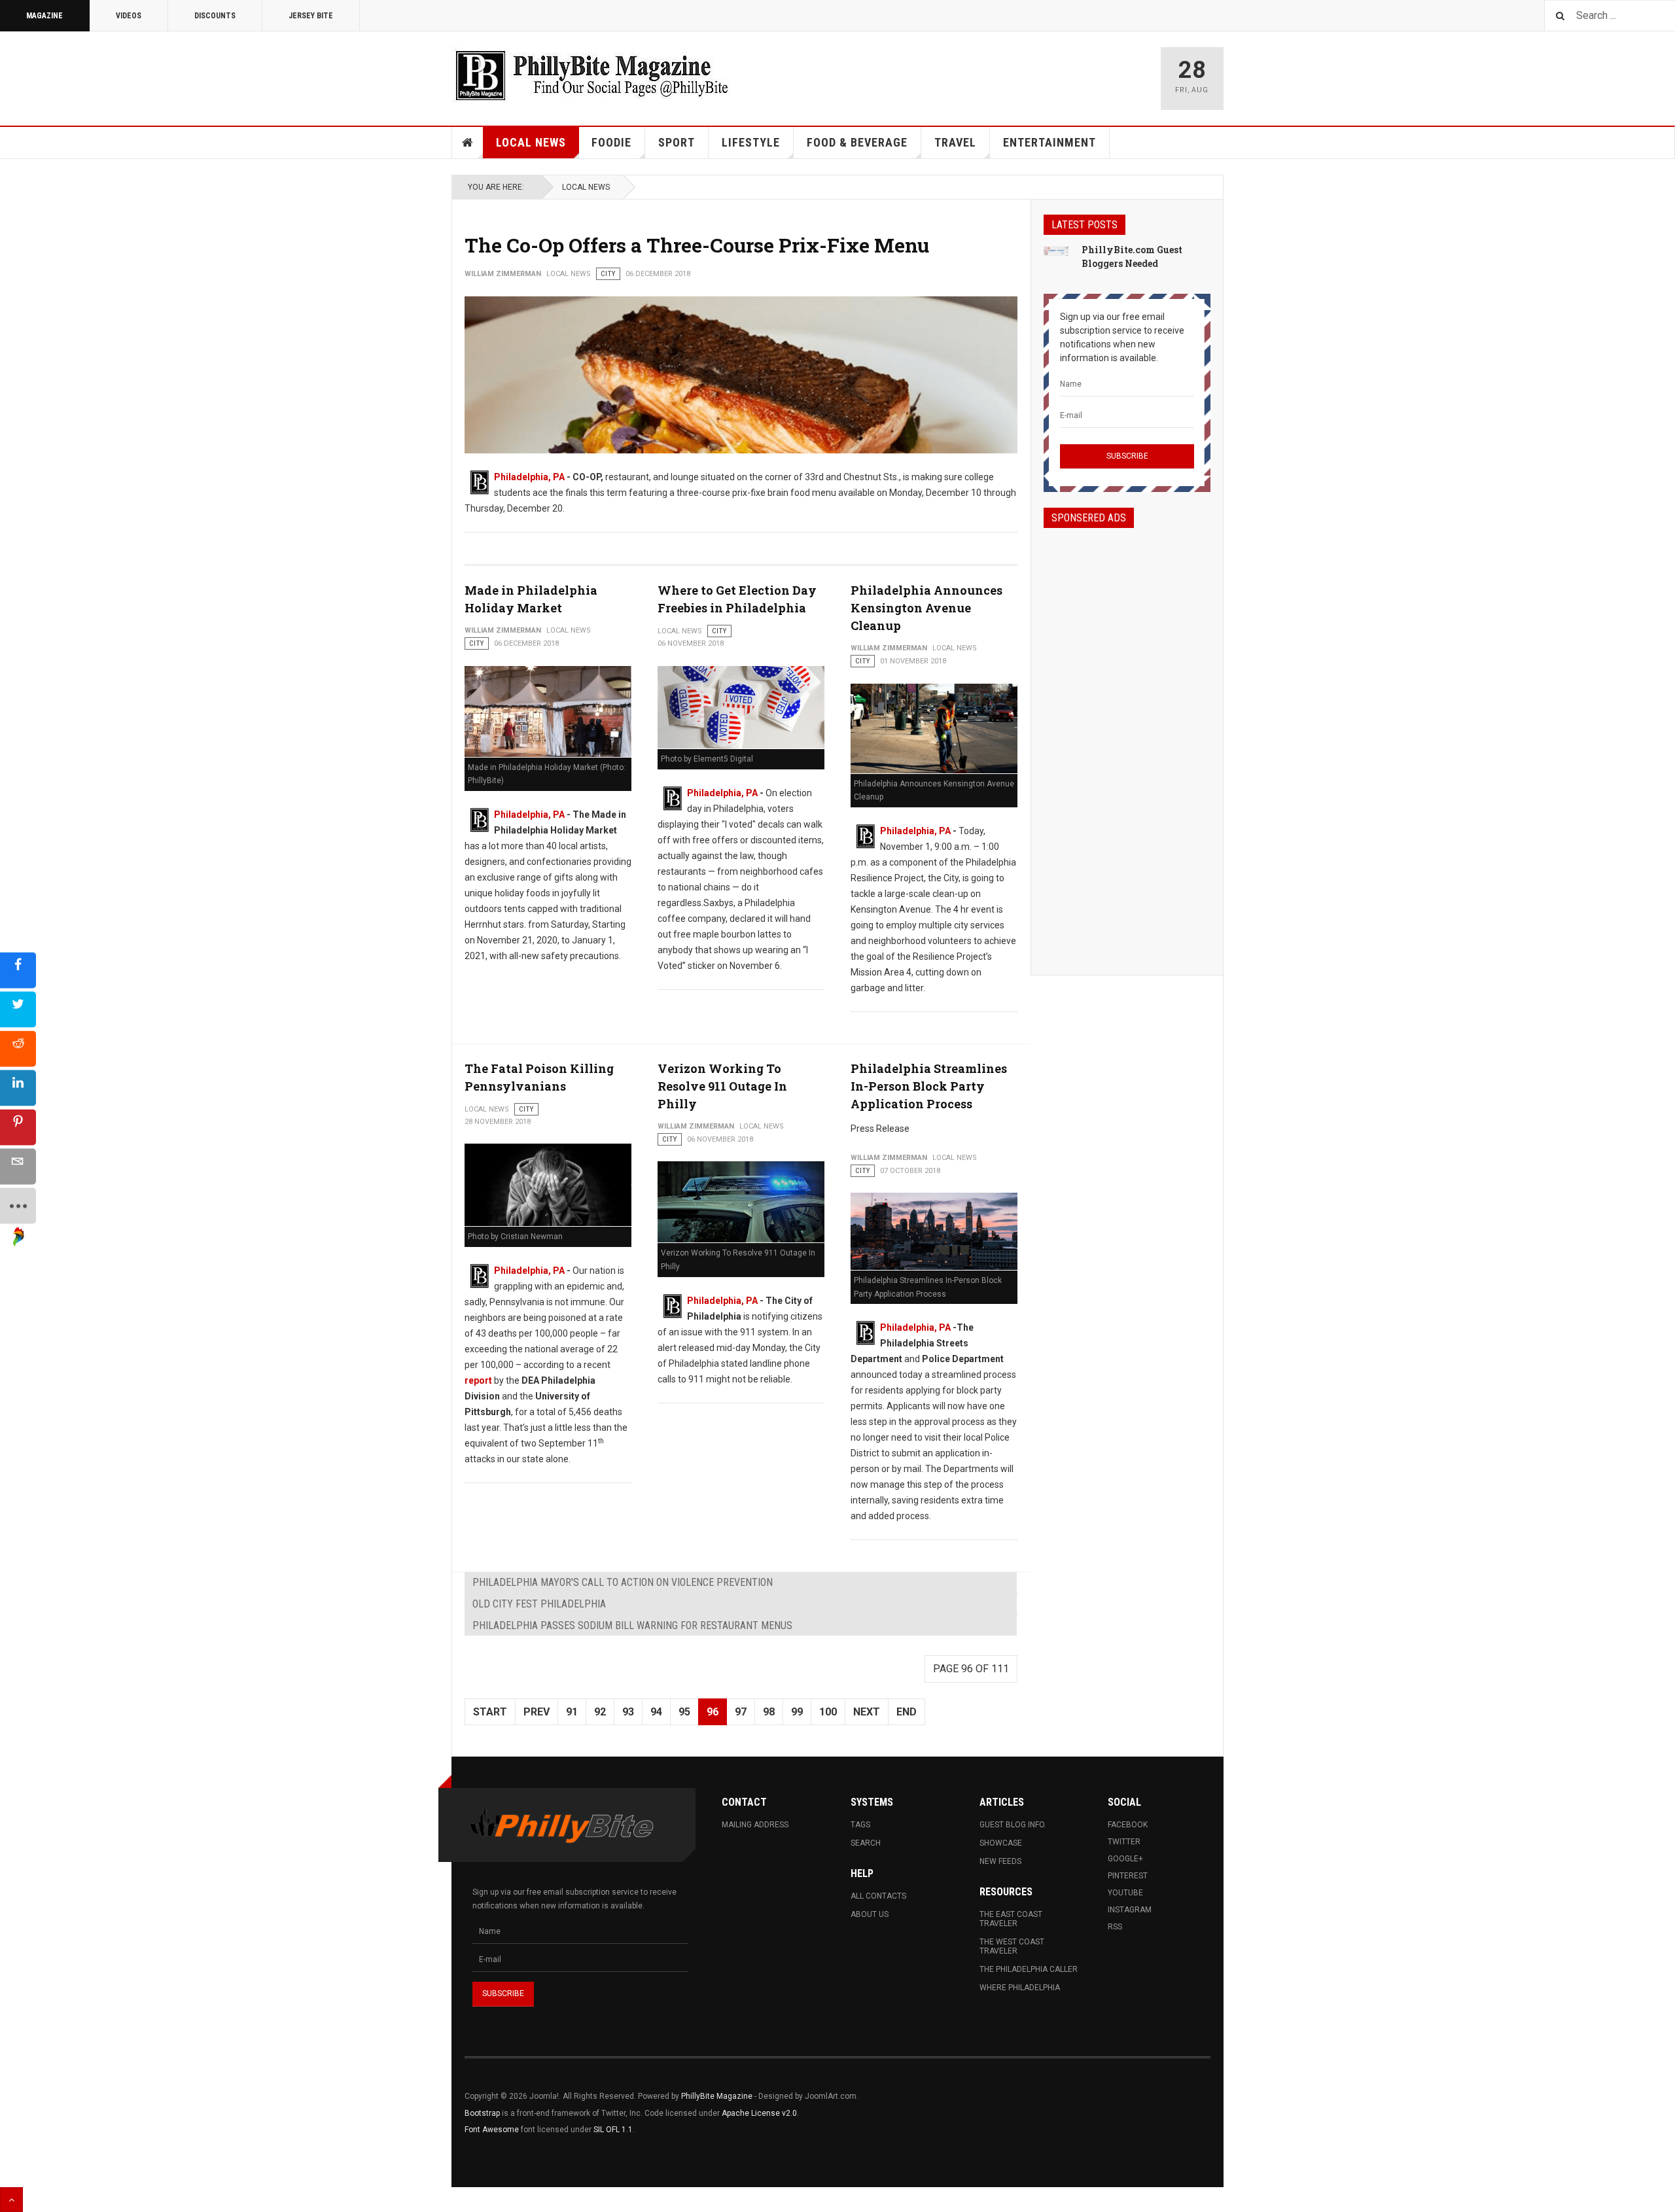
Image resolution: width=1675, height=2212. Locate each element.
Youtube (1125, 1893)
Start (490, 1712)
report (478, 1380)
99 (797, 1712)
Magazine (44, 16)
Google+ (1125, 1859)
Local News (531, 142)
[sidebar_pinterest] (18, 1127)
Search (866, 1843)
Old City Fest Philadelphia (539, 1604)
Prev (537, 1712)
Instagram (1130, 1910)
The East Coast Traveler (1011, 1919)
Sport (677, 142)
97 (741, 1712)
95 (684, 1712)
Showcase (1001, 1843)
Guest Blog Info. (1013, 1825)
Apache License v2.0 (759, 2113)
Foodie (611, 142)
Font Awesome (492, 2130)
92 (600, 1712)
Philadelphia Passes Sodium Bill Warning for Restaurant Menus (632, 1625)
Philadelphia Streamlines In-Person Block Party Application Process (929, 1086)
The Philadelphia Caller (1029, 1969)
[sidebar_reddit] (18, 1048)
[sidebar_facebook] (18, 970)
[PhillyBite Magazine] (591, 75)
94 (656, 1712)
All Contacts (878, 1896)
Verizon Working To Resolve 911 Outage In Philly (722, 1086)
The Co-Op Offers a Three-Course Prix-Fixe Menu (697, 245)
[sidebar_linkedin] (18, 1088)
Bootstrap (482, 2113)
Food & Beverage (857, 142)
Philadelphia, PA (529, 477)
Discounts (215, 16)
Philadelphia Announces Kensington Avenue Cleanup (926, 608)
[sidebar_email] (18, 1166)
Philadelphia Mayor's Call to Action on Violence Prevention (623, 1582)
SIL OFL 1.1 (613, 2130)
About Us (870, 1914)
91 (572, 1712)
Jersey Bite (311, 16)
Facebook (1128, 1825)
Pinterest (1128, 1876)
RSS (1115, 1927)
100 (828, 1712)
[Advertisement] (1127, 740)
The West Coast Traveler (1012, 1946)
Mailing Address (755, 1825)
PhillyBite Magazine (717, 2096)
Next (867, 1712)
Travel (955, 142)
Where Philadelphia (1020, 1988)
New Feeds (1000, 1861)
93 (628, 1712)
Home (468, 143)
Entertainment (1049, 142)
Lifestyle (751, 142)
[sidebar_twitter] (18, 1009)
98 (769, 1712)
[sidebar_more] (18, 1205)
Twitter (1124, 1842)
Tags (860, 1825)
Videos (129, 16)
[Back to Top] (11, 2200)
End (907, 1712)
